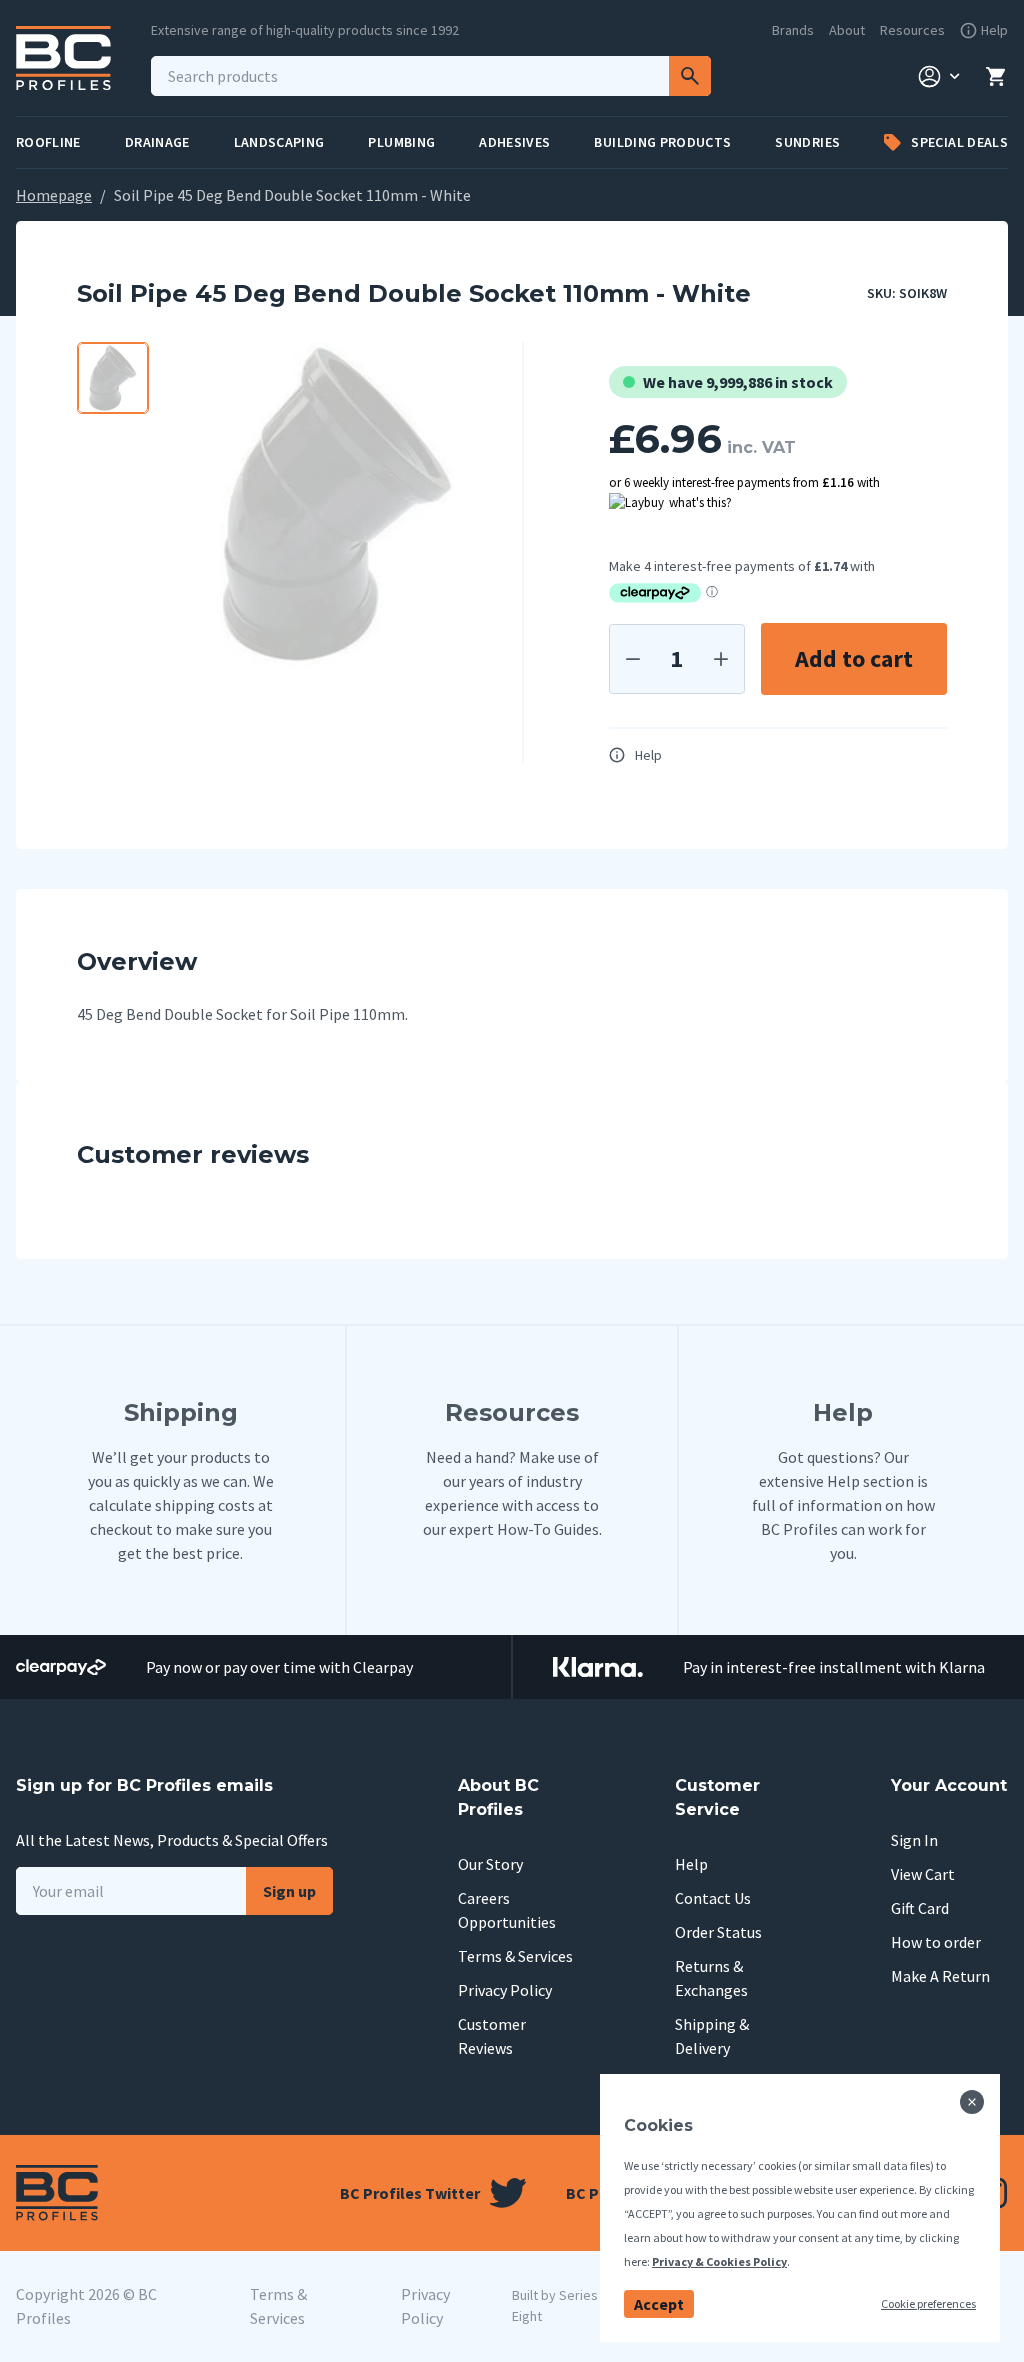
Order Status (718, 1932)
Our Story (490, 1864)
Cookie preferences (928, 2303)
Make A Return (940, 1976)
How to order (936, 1942)
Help (648, 755)
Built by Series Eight (555, 2305)
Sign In (914, 1840)
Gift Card (920, 1908)
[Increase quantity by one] (721, 659)
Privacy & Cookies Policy (719, 2261)
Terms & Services (515, 1956)
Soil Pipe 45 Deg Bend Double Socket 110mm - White (292, 195)
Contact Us (713, 1898)
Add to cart (854, 658)
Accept (659, 2304)
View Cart (923, 1874)
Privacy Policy (505, 1990)
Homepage (54, 195)
